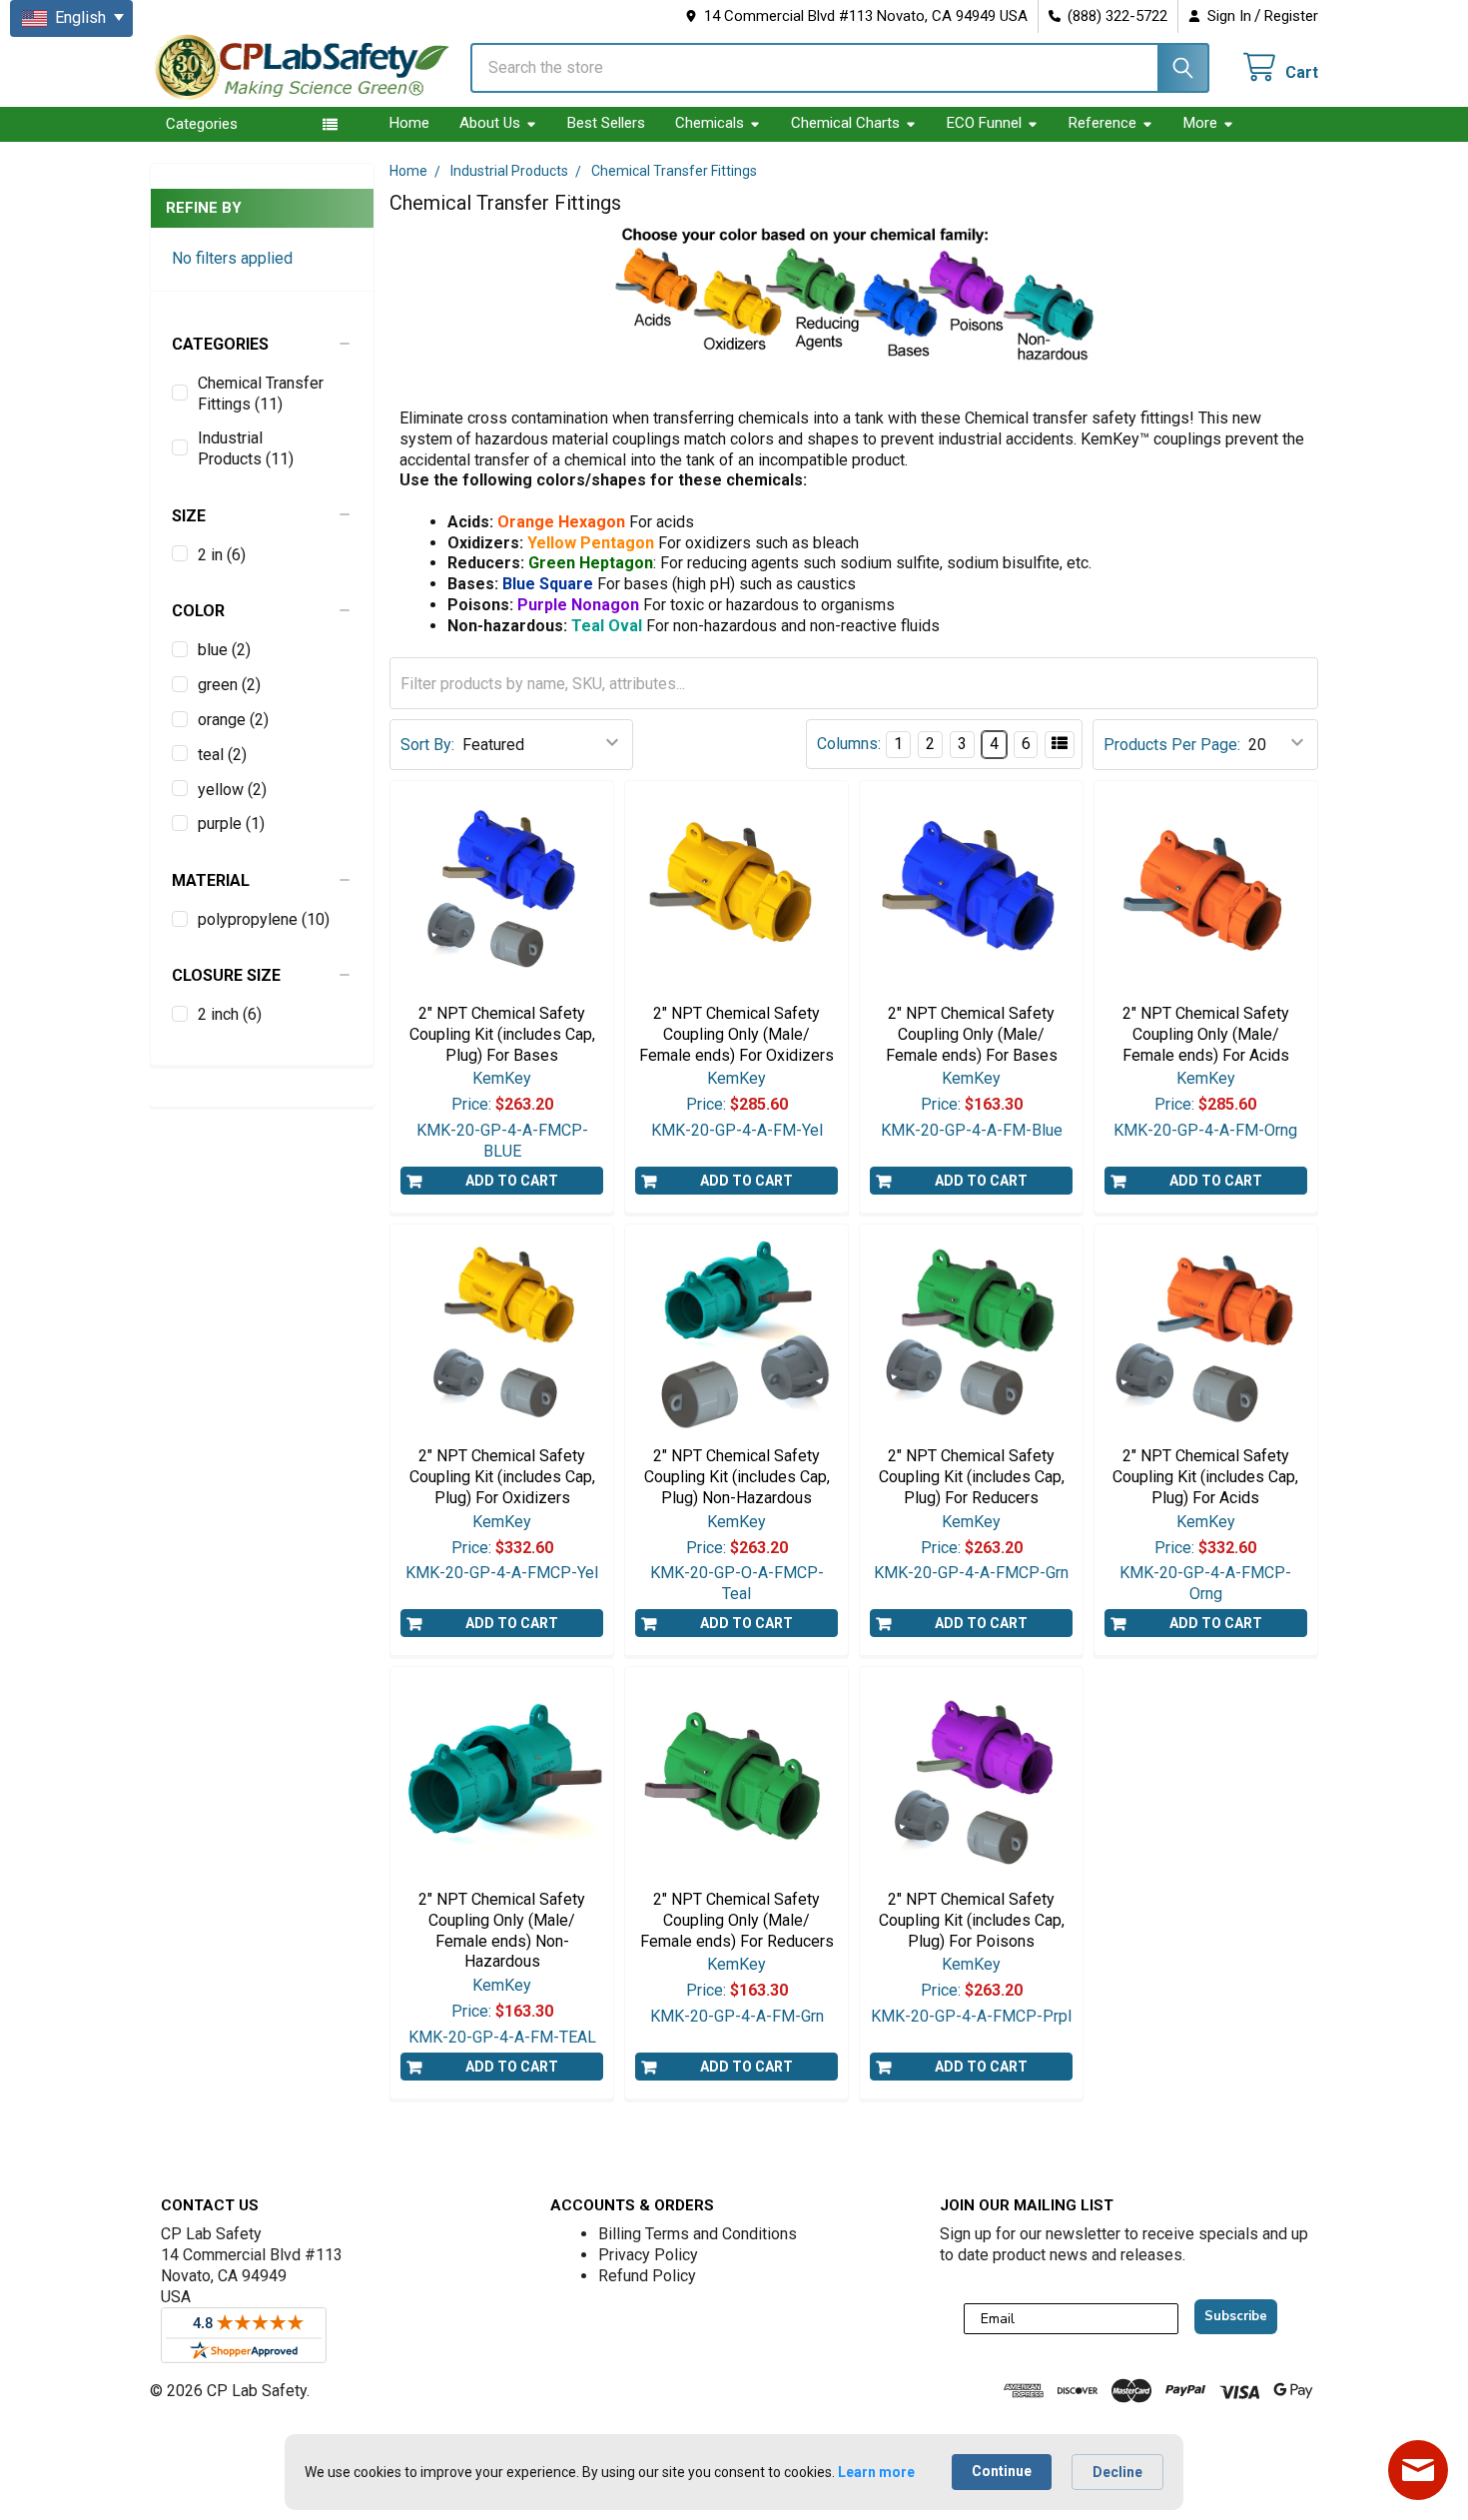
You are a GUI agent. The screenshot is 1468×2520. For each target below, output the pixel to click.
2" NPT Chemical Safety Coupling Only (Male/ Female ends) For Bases (972, 1034)
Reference (1102, 123)
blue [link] (224, 650)
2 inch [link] (230, 1014)
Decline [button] (1117, 2472)
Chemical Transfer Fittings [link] (261, 394)
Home (409, 123)
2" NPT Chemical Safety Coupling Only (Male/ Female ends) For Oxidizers (736, 1034)
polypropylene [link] (264, 919)
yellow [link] (232, 790)
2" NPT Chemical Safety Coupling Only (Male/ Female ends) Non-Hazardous (502, 1930)
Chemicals (710, 123)
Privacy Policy (648, 2255)
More (1200, 123)
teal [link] (222, 755)
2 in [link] (222, 555)
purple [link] (231, 824)
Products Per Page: (1172, 745)
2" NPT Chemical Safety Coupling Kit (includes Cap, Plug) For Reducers (972, 1477)
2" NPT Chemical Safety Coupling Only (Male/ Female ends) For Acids (1206, 1034)
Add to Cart (512, 1181)
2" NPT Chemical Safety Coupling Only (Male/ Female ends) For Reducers (737, 1920)
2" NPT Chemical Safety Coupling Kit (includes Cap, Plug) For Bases (502, 1034)
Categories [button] (202, 124)
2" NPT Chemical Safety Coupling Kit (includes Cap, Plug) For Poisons (972, 1920)
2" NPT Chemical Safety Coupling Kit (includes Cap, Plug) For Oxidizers (502, 1477)
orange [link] (233, 720)
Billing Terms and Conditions (698, 2234)
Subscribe (1236, 2316)
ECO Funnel (984, 123)
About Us (490, 123)
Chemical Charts (845, 123)
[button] (262, 345)
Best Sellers (606, 123)
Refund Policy (647, 2276)
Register (1291, 16)
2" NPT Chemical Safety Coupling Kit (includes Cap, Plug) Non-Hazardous (737, 1477)
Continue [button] (1002, 2471)
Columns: (849, 744)
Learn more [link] (876, 2472)
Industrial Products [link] (246, 448)
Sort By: (427, 745)
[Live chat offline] (1418, 2470)
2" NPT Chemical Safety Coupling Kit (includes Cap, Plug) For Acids (1205, 1477)
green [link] (229, 685)
